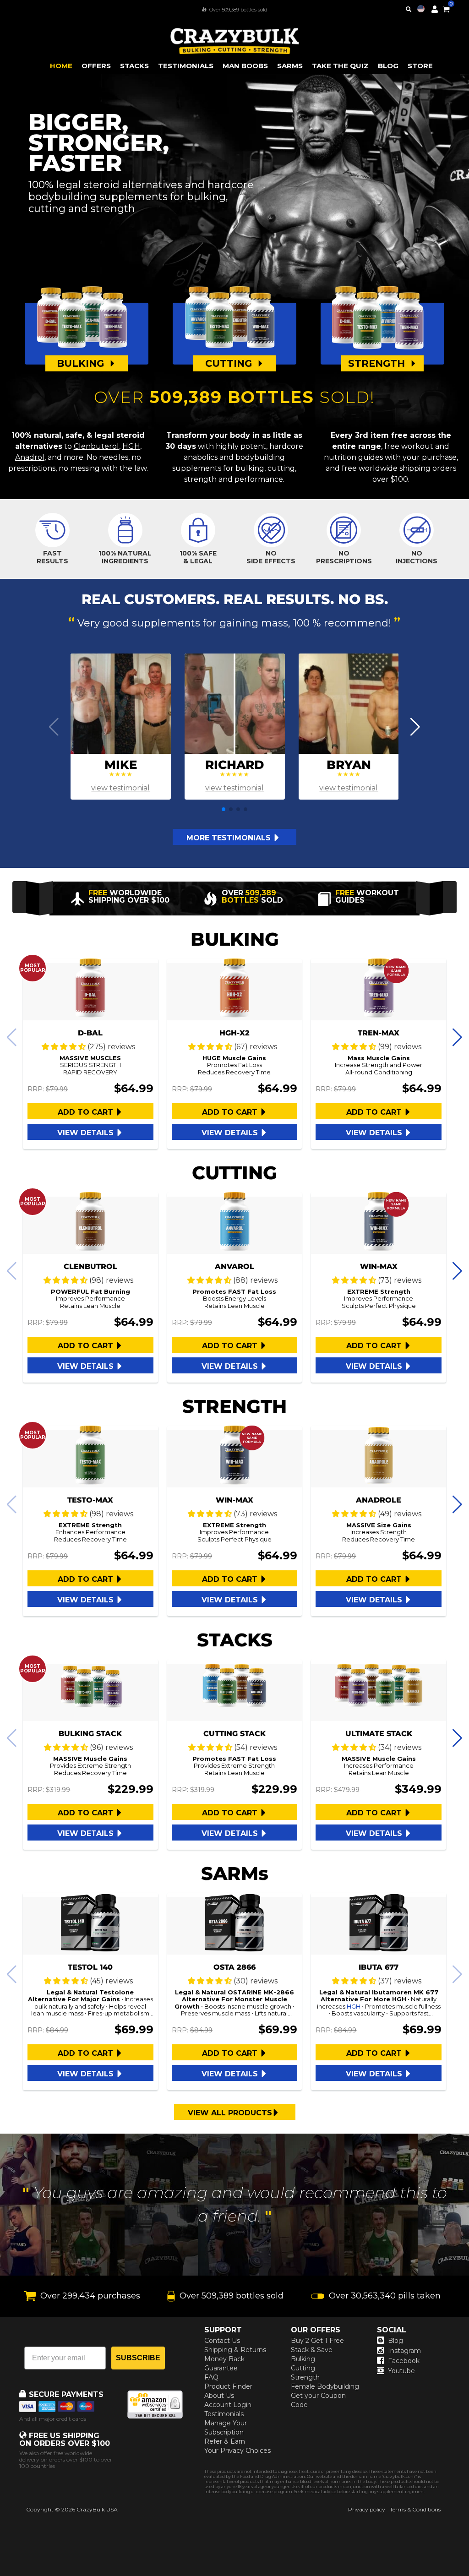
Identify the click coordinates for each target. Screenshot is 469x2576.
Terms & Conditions (415, 2509)
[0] (446, 8)
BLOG (388, 66)
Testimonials (224, 2414)
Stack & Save (312, 2350)
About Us (219, 2396)
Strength (305, 2377)
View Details (87, 1133)
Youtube (401, 2371)
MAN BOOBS (245, 66)
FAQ (211, 2377)
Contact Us (222, 2341)
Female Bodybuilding (325, 2386)
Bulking (303, 2359)
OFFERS (96, 66)
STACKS (134, 66)
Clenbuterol (96, 446)
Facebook (404, 2361)
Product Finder (228, 2386)
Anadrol (30, 457)
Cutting (303, 2368)
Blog (395, 2341)
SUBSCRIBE (138, 2358)
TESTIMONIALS (186, 66)
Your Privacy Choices (237, 2451)
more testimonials (230, 838)
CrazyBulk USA (97, 2509)
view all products (230, 2113)
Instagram (404, 2351)
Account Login (228, 2405)
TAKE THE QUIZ (340, 66)
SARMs (290, 66)
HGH (131, 446)
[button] (469, 2576)
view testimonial (120, 788)
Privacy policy (367, 2509)
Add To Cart (87, 1112)
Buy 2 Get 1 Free (317, 2341)
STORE (420, 66)
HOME (61, 66)
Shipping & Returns (235, 2350)
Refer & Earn (225, 2441)
